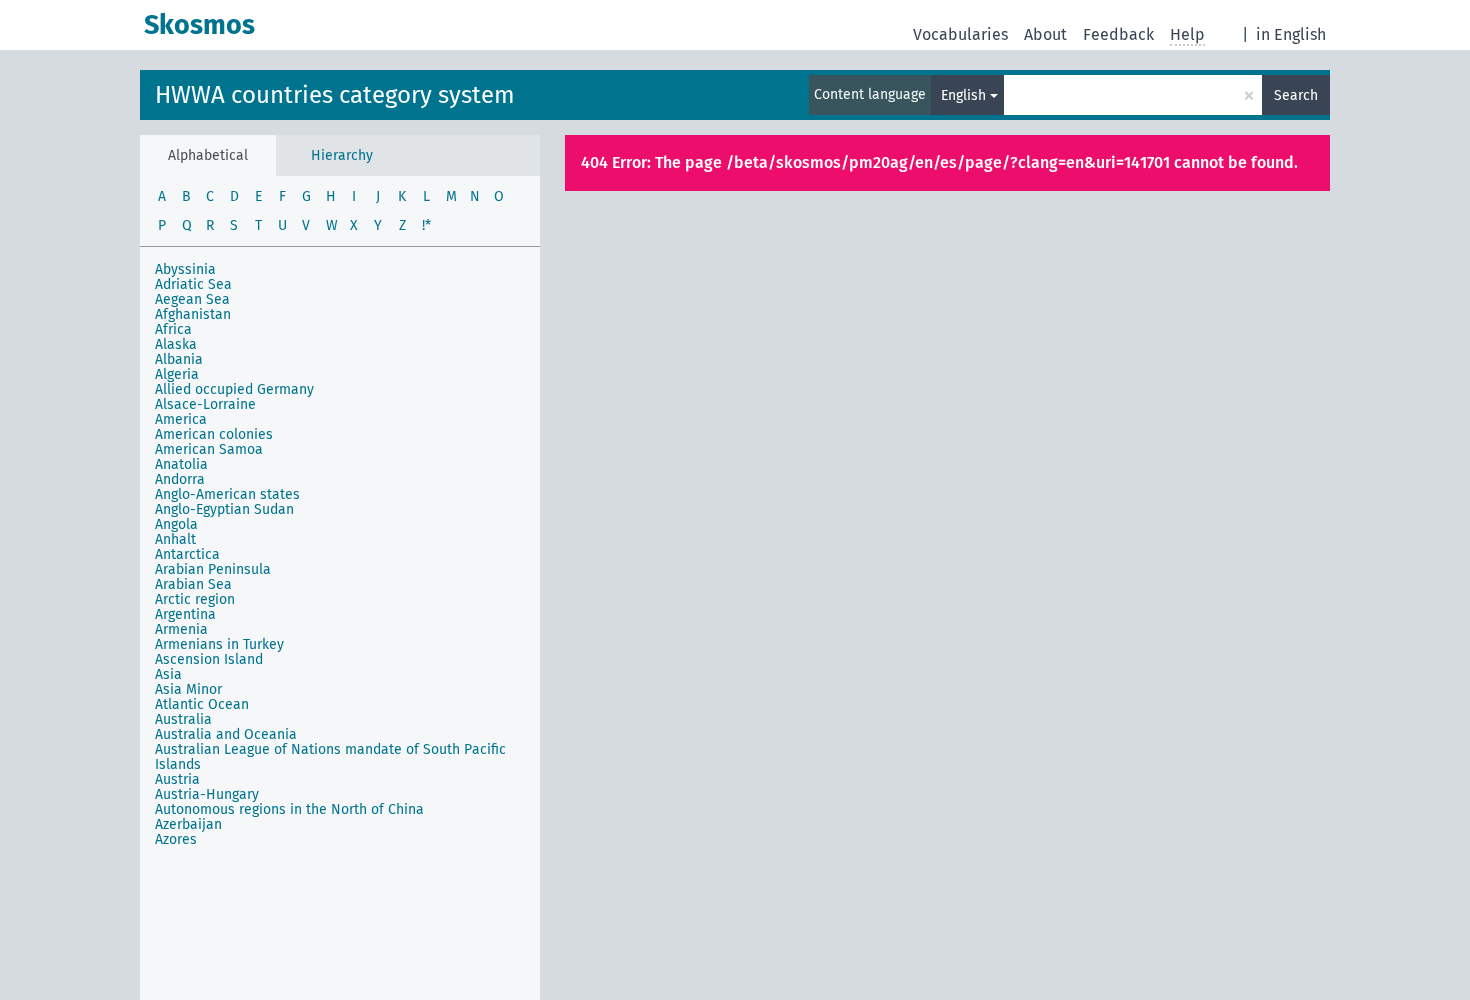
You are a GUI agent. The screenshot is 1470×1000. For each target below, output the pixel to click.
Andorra (180, 479)
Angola (176, 524)
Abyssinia (185, 269)
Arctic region (195, 599)
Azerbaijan (188, 824)
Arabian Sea (193, 584)
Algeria (177, 374)
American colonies (214, 434)
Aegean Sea (192, 299)
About (1045, 34)
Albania (179, 359)
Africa (173, 329)
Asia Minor (188, 689)
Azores (176, 839)
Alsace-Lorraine (205, 404)
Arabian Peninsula (213, 569)
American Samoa (209, 449)
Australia (183, 719)
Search (1296, 95)
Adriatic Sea (193, 284)
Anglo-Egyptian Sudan (224, 509)
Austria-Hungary (207, 794)
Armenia (181, 629)
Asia (168, 674)
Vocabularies (960, 34)
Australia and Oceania (226, 734)
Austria (177, 779)
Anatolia (181, 464)
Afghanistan (193, 314)
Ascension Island (209, 659)
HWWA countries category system (335, 95)
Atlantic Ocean (202, 704)
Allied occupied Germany (234, 389)
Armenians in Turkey (219, 644)
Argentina (185, 614)
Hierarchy (342, 155)
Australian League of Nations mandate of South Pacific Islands (330, 757)
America (181, 419)
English (963, 95)
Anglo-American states (227, 494)
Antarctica (187, 554)
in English (1291, 34)
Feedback (1118, 34)
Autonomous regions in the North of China (289, 809)
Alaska (176, 344)
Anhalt (175, 539)
